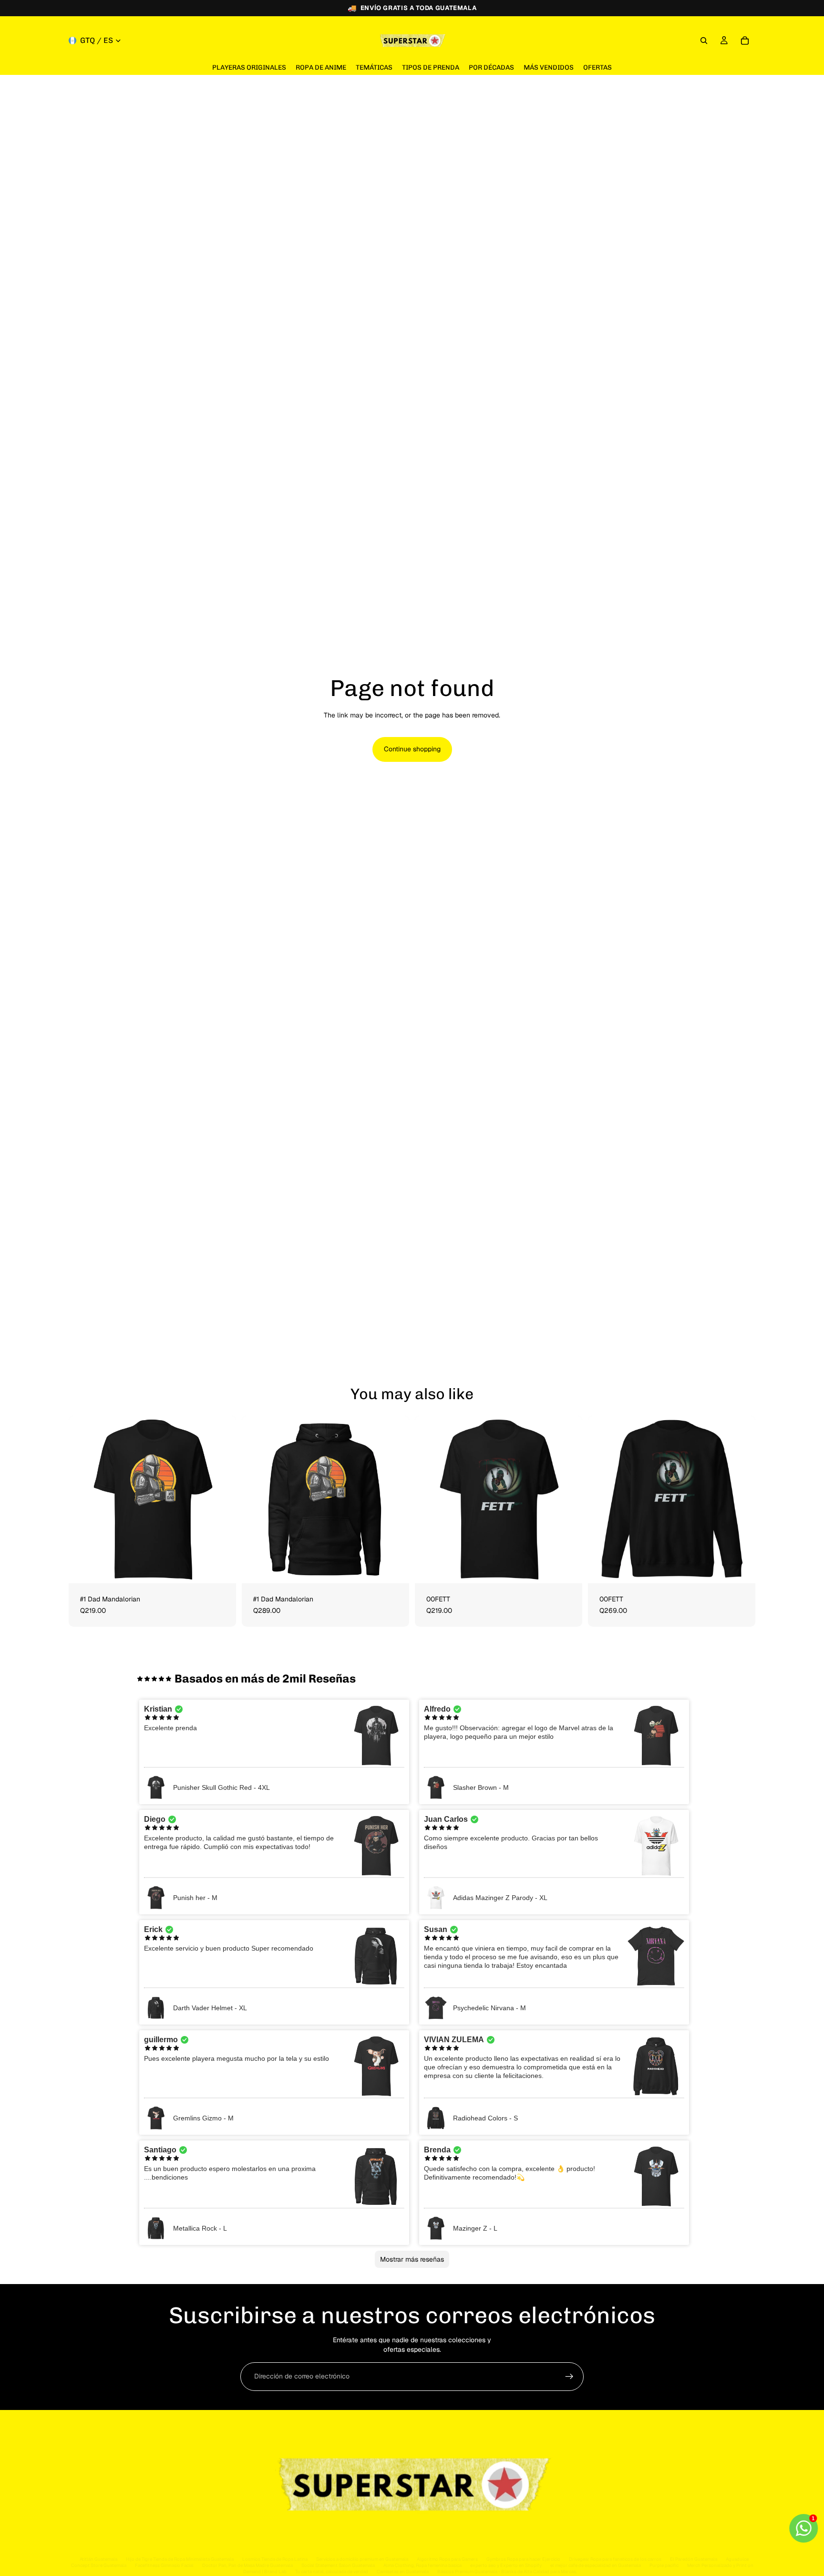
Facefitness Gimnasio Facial (164, 2565)
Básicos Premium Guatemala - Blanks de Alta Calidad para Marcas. (507, 2571)
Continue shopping (412, 749)
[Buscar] (704, 41)
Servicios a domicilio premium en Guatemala (362, 2559)
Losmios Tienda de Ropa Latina (275, 2559)
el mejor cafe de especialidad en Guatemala (596, 2565)
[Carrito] (745, 41)
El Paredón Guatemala (694, 2559)
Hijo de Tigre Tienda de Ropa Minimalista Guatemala (180, 2559)
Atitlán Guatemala (98, 2559)
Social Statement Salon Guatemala (338, 2565)
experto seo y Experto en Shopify (506, 2565)
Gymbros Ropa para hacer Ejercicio (523, 2559)
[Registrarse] (569, 2377)
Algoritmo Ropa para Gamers (447, 2559)
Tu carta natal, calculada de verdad (332, 2571)
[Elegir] (221, 1568)
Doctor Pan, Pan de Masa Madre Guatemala (247, 2565)
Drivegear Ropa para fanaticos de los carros (615, 2559)
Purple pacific (664, 2565)
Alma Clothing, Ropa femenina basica (422, 2565)
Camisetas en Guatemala (403, 2571)
